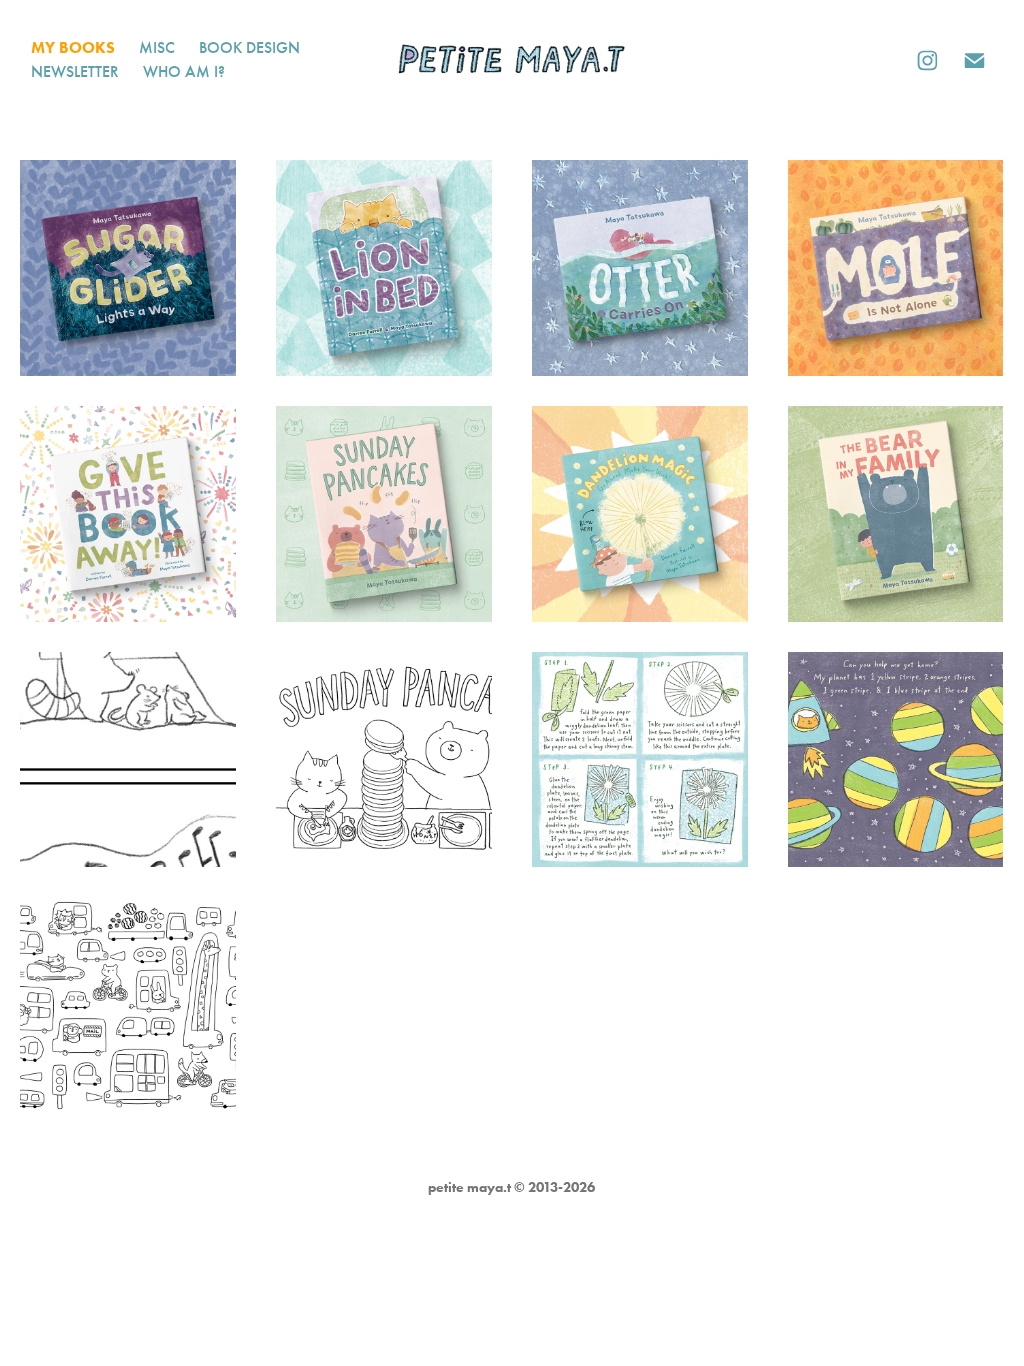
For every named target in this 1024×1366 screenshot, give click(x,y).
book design (249, 47)
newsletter (75, 71)
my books (73, 47)
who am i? (184, 71)
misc (157, 47)
